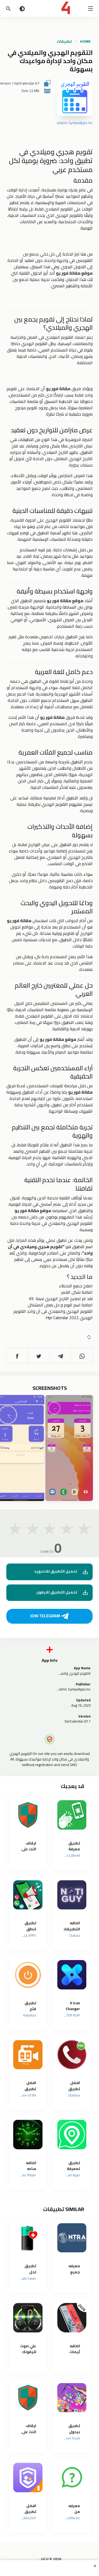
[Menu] (91, 8)
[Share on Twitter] (39, 1356)
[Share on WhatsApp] (82, 1356)
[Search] (8, 8)
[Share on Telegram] (60, 1356)
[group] (69, 1448)
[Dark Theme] (22, 8)
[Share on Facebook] (17, 1356)
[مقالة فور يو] (49, 8)
